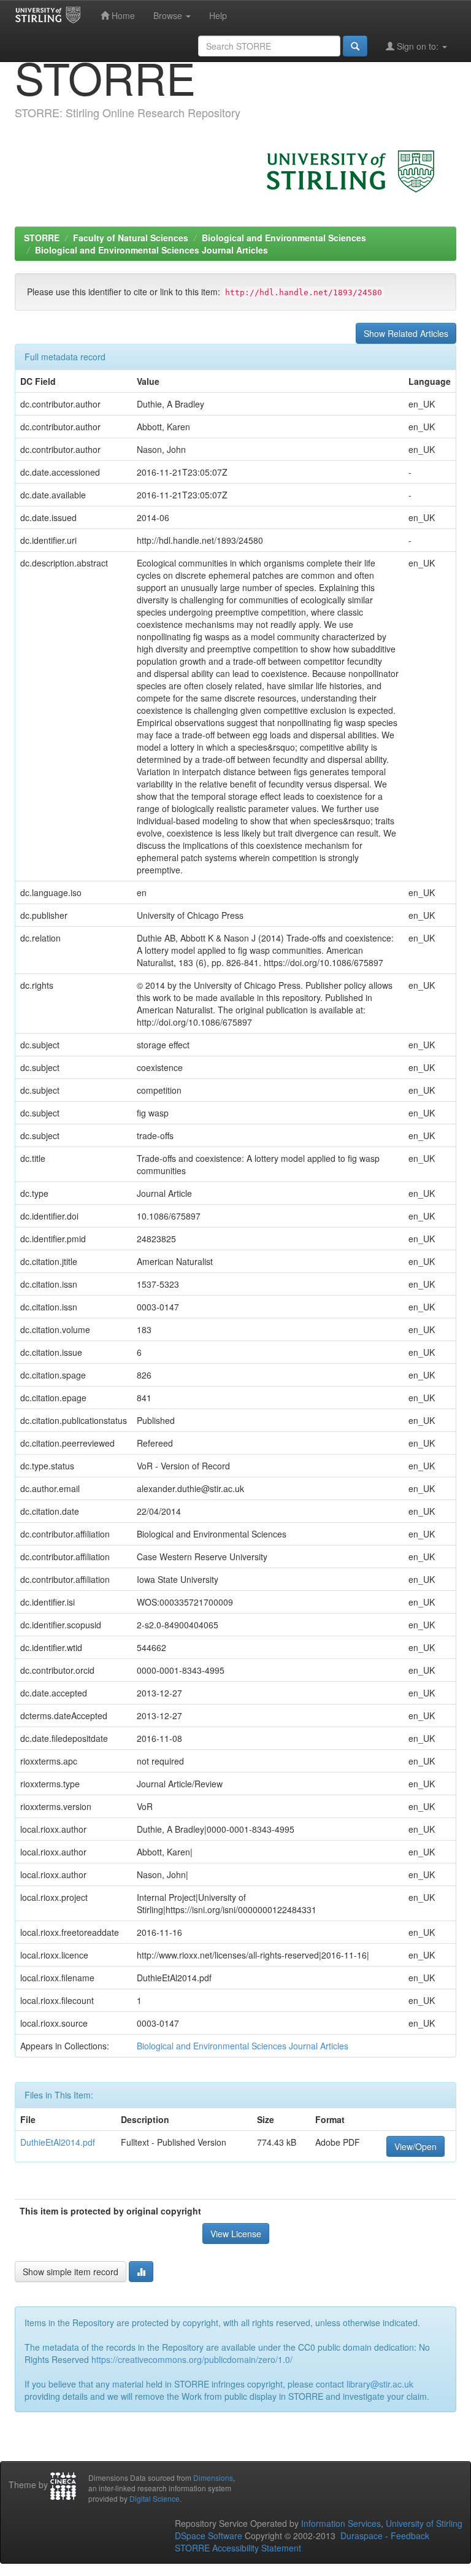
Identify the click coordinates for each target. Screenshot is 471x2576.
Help (218, 15)
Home (122, 15)
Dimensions (213, 2477)
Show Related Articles (406, 333)
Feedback (410, 2535)
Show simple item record (71, 2272)
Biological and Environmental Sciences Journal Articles (151, 250)
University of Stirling (424, 2523)
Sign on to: (418, 46)
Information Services (341, 2523)
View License (236, 2234)
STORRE (42, 238)
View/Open (415, 2146)
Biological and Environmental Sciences (284, 238)
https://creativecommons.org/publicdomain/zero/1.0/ (192, 2359)
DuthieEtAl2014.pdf (58, 2142)
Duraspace (362, 2535)
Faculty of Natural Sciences (131, 238)
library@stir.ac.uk (380, 2384)
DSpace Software (209, 2535)
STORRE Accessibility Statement (238, 2548)
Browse (169, 15)
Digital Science (155, 2498)
